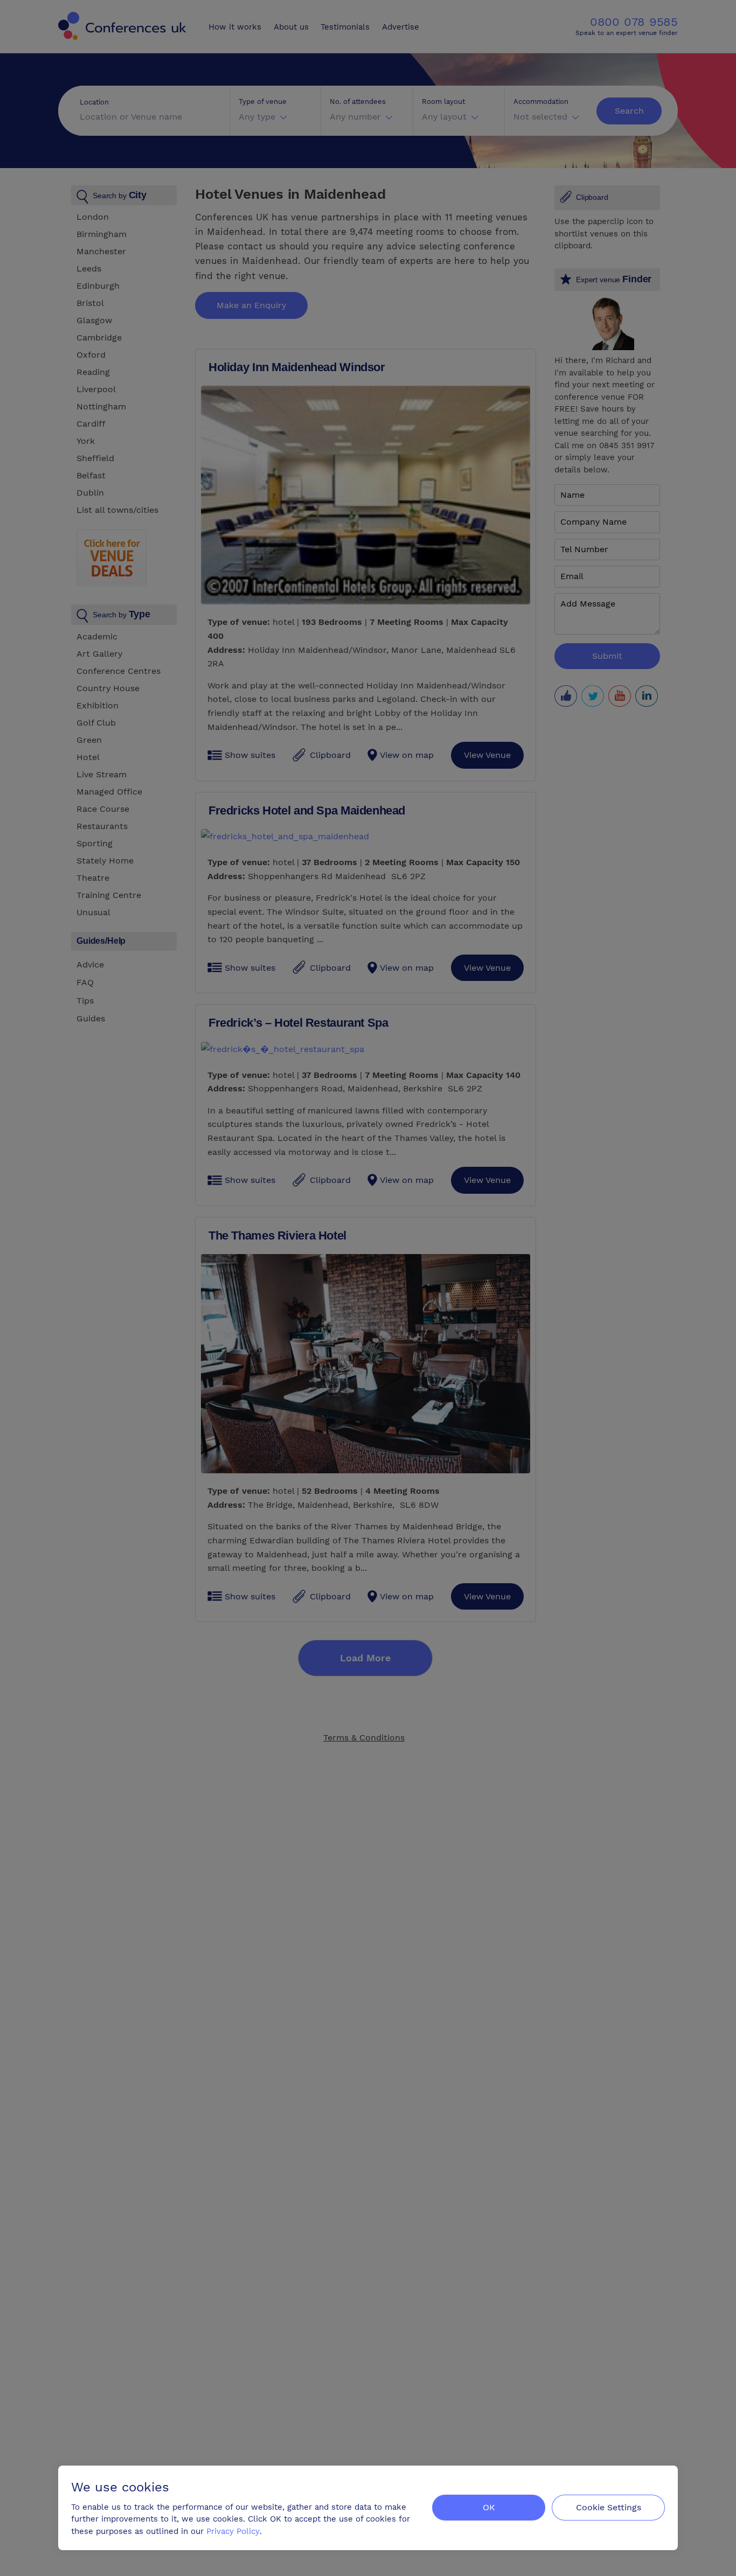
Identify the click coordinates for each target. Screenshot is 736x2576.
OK (489, 2507)
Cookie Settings (609, 2507)
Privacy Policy (233, 2531)
